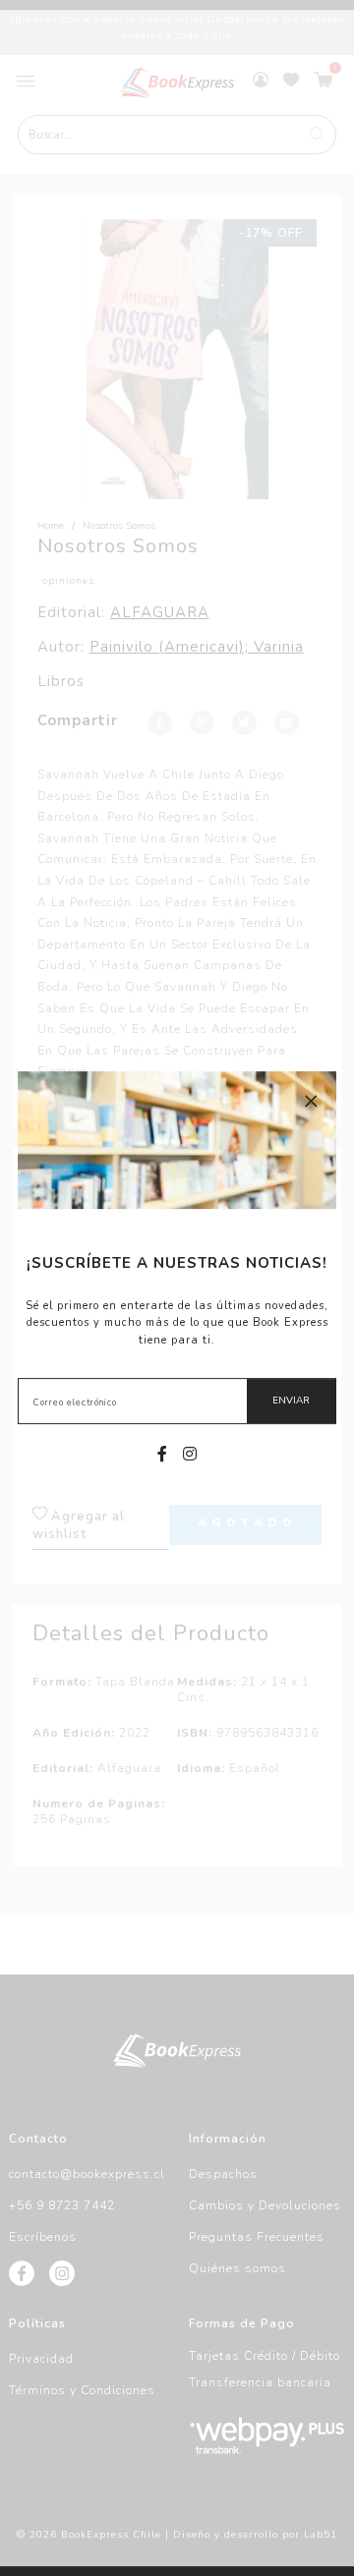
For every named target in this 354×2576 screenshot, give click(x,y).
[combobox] (177, 135)
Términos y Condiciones (82, 2390)
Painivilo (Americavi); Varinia (197, 647)
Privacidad (41, 2359)
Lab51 (321, 2535)
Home (51, 526)
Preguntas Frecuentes (257, 2237)
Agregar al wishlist (79, 1525)
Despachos (223, 2174)
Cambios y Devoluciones (265, 2205)
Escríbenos (43, 2237)
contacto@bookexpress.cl (87, 2174)
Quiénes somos (237, 2268)
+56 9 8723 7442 (62, 2205)
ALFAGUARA (160, 612)
